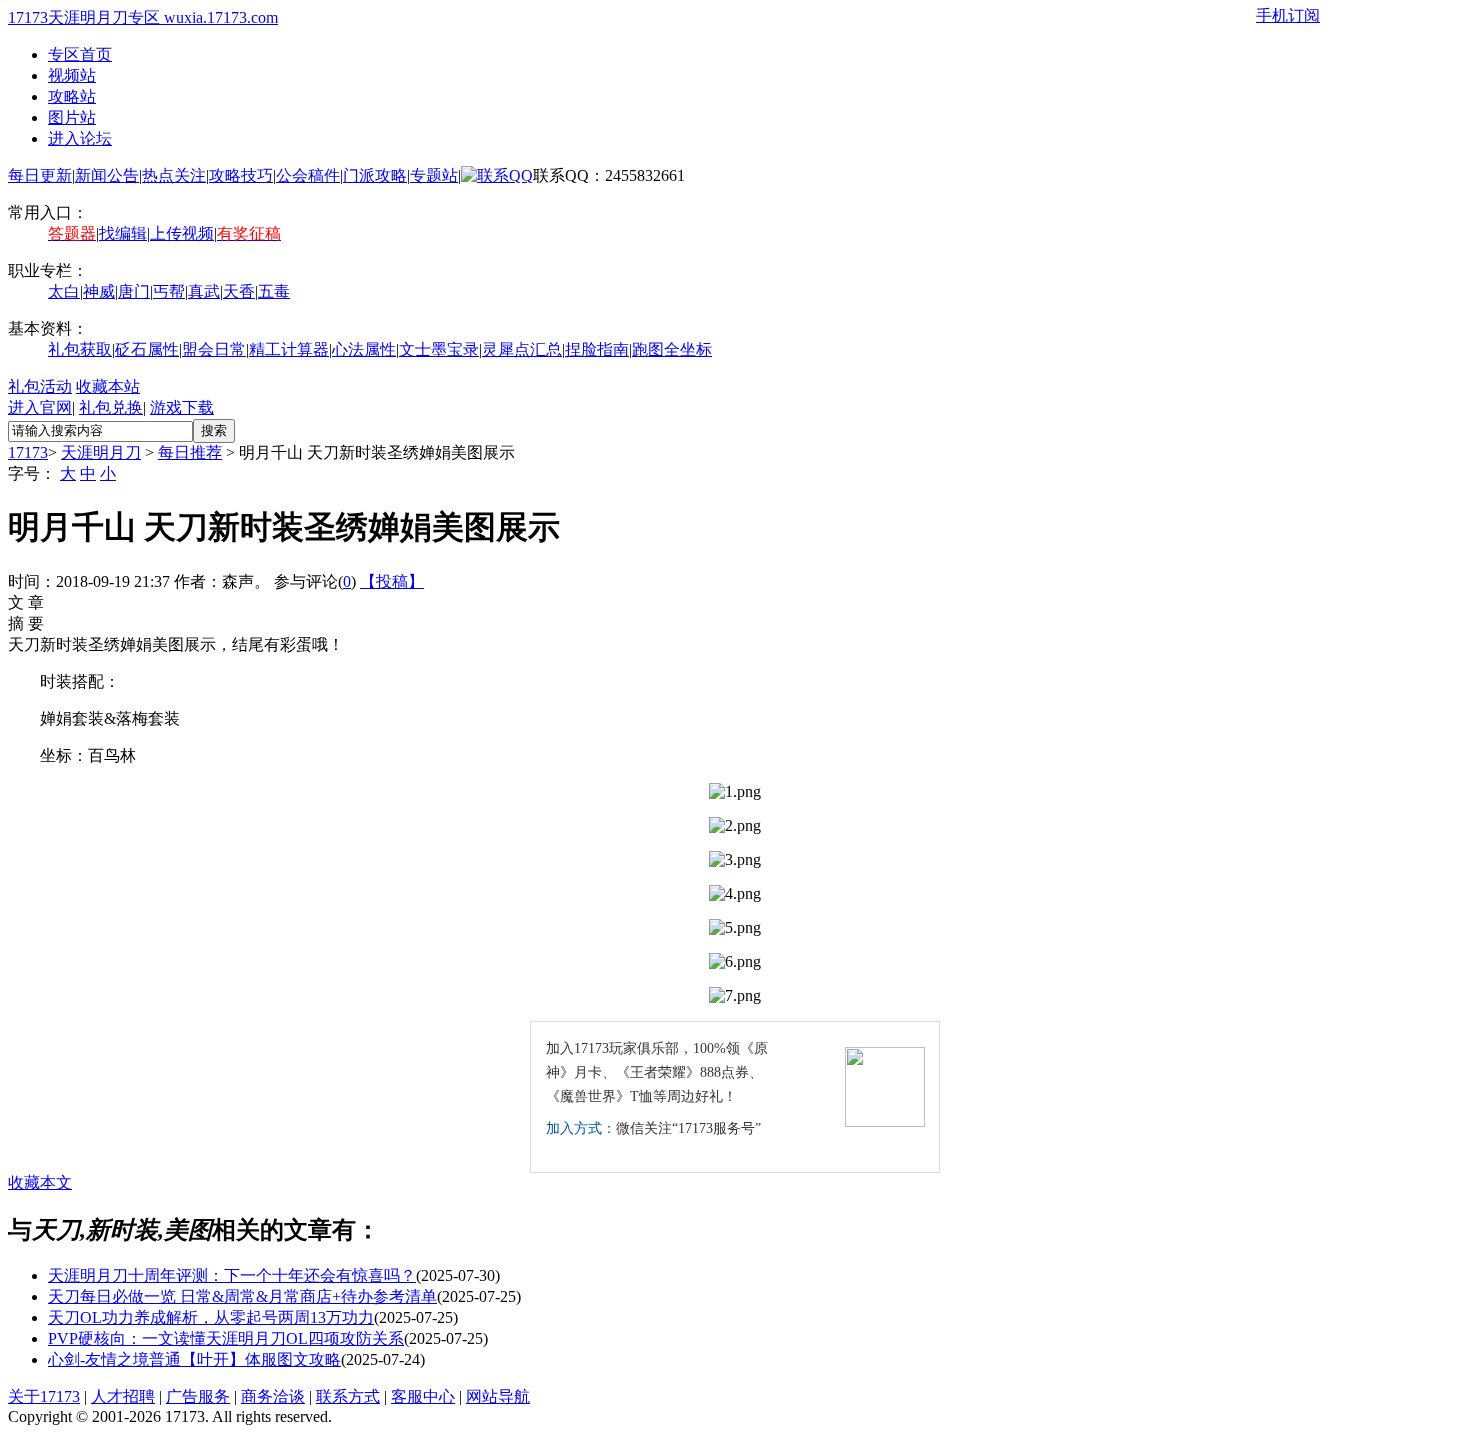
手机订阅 (1288, 15)
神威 (99, 291)
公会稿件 (308, 175)
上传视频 (182, 233)
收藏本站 (108, 386)
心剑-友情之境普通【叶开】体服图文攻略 (194, 1359)
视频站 (72, 75)
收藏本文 (40, 1182)
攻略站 (72, 96)
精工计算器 (289, 349)
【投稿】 (392, 581)
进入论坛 (80, 138)
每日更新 (40, 175)
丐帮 (169, 291)
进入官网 (40, 407)
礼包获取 (80, 349)
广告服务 (198, 1396)
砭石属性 (147, 349)
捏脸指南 (597, 349)
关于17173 (44, 1396)
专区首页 (80, 54)
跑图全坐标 (672, 349)
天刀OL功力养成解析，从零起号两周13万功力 (211, 1317)
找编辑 (123, 233)
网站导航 (498, 1396)
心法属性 (364, 349)
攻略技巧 (241, 175)
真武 (204, 291)
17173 (28, 452)
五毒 (274, 291)
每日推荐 (190, 452)
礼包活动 (40, 386)
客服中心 (423, 1396)
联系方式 (348, 1396)
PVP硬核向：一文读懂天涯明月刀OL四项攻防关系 (226, 1338)
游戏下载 (182, 407)
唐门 (134, 291)
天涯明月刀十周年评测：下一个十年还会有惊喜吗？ (232, 1275)
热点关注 (174, 175)
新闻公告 (107, 175)
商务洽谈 (273, 1396)
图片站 (72, 117)
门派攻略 (375, 175)
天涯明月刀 (101, 452)
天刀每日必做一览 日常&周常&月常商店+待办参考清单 (242, 1296)
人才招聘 (123, 1396)
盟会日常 (214, 349)
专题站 (434, 175)
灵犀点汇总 (522, 349)
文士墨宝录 (439, 349)
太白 (64, 291)
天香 (239, 291)
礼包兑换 (111, 407)
